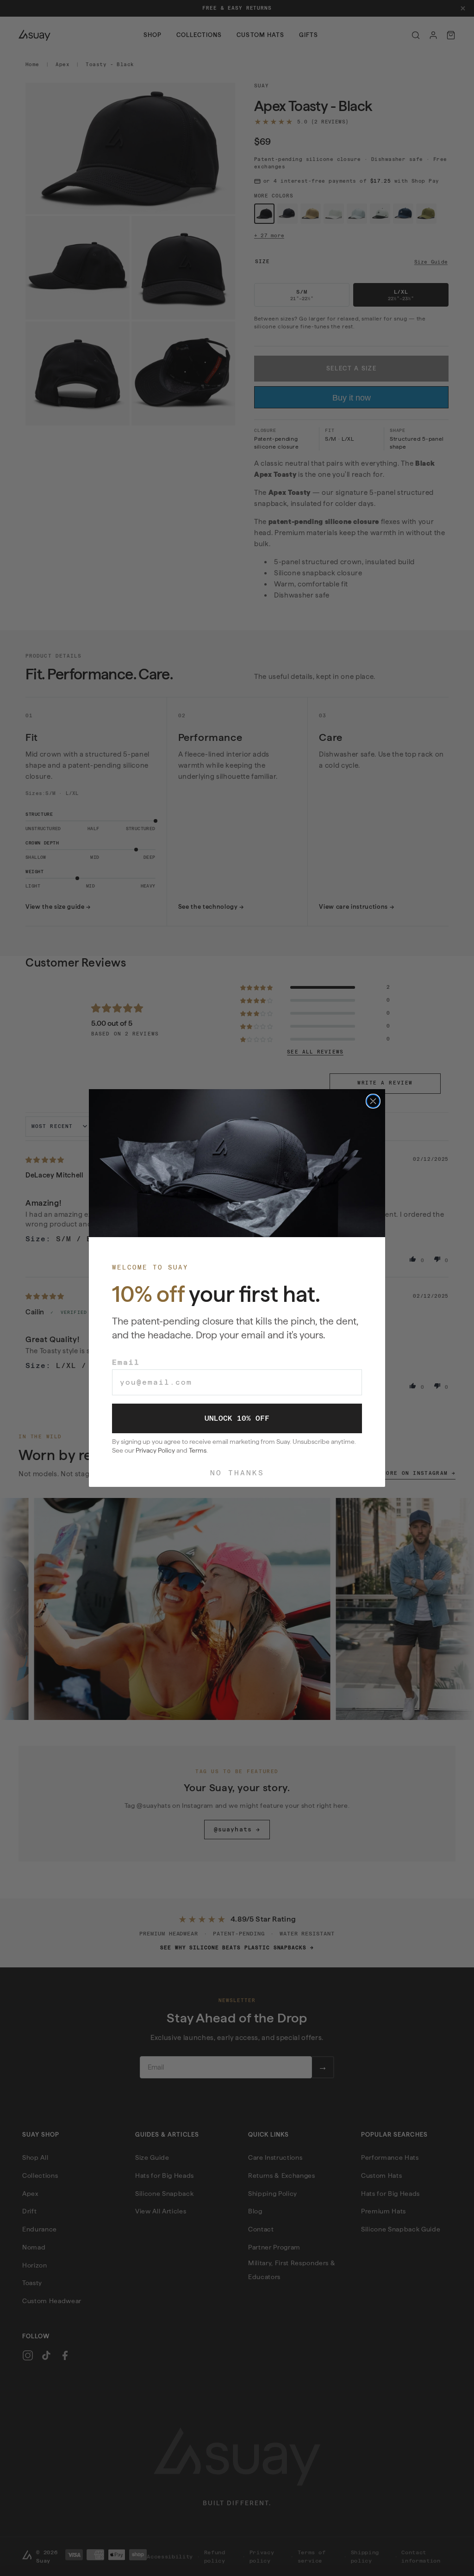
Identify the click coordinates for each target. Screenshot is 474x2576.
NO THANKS (237, 1473)
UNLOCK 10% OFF (237, 1418)
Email (126, 1362)
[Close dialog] (373, 1101)
